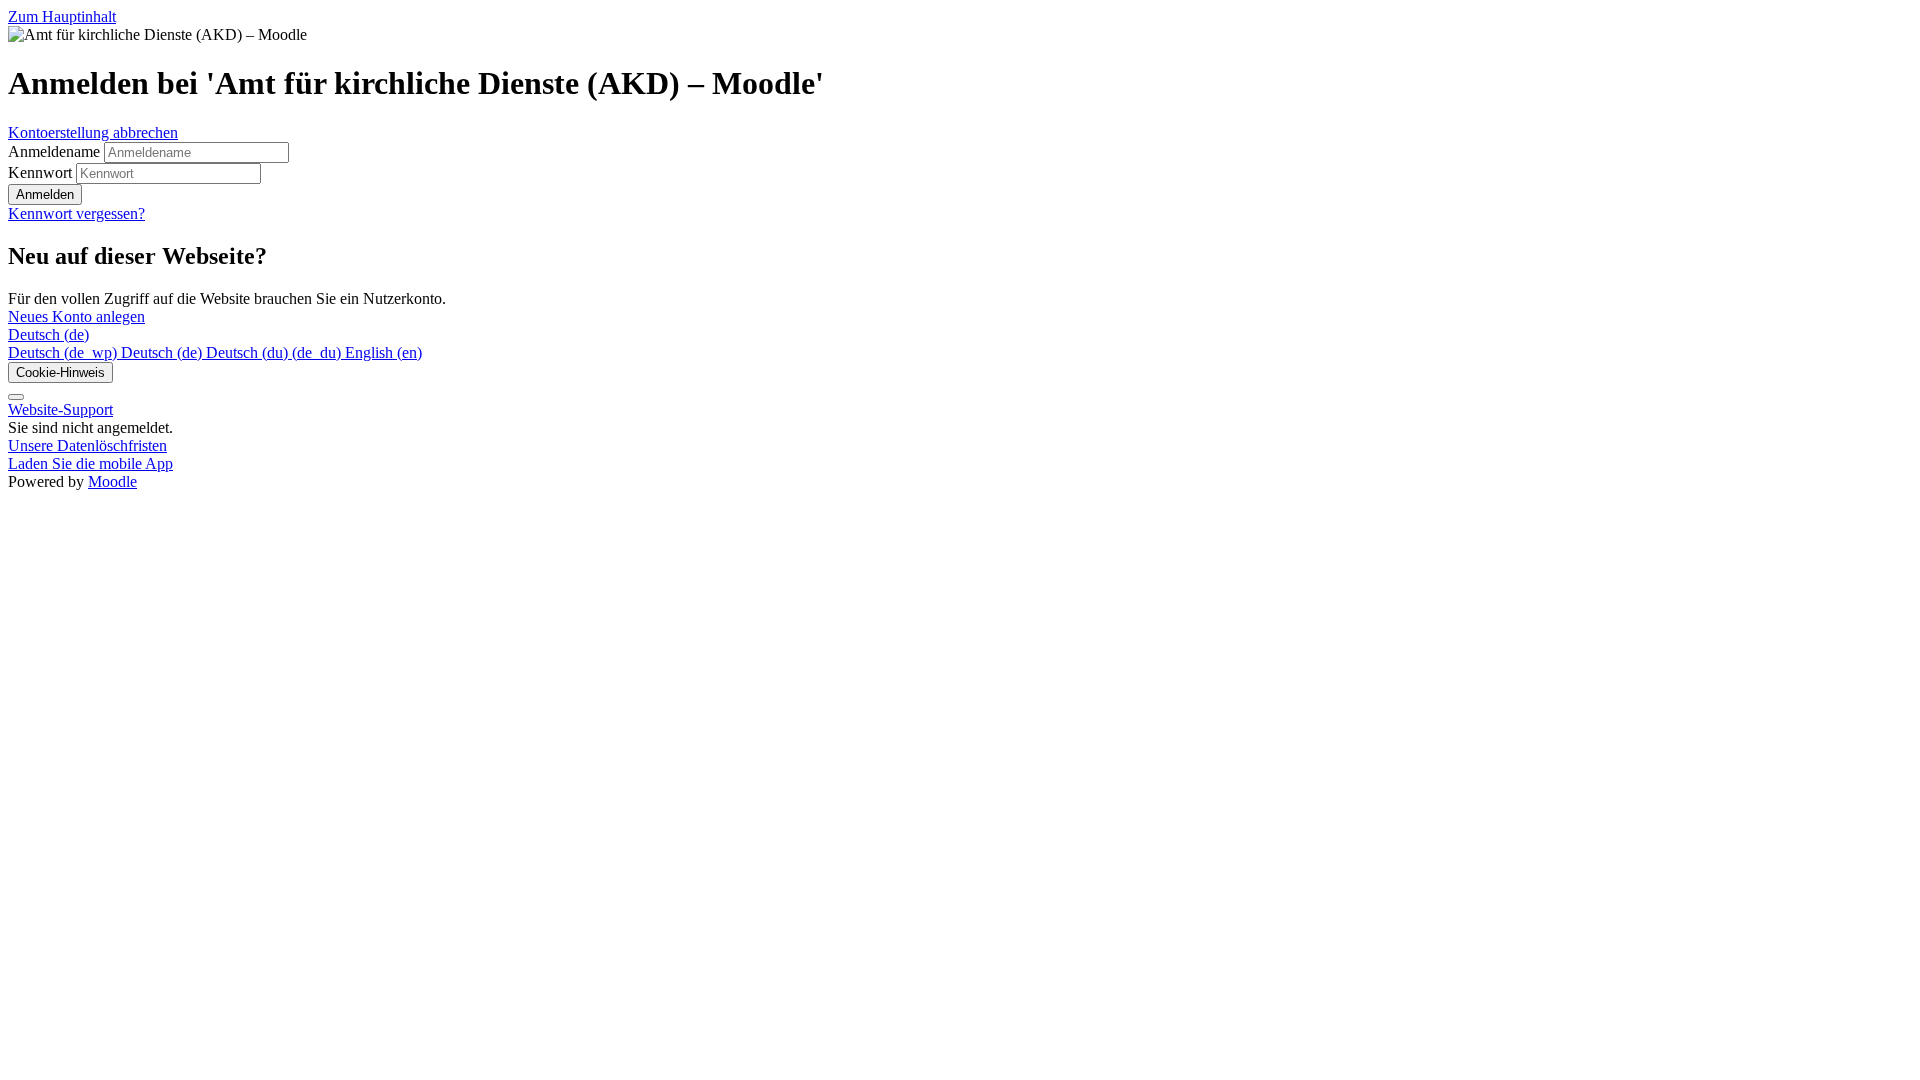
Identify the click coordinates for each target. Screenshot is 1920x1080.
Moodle (112, 481)
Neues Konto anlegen (76, 316)
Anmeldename (56, 151)
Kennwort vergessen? (76, 213)
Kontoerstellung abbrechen (93, 132)
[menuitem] (64, 352)
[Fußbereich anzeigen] (16, 397)
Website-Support (60, 409)
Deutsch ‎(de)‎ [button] (48, 334)
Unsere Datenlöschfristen (87, 445)
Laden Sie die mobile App (90, 463)
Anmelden (45, 194)
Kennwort (40, 172)
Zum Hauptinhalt (62, 16)
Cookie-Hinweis (60, 372)
